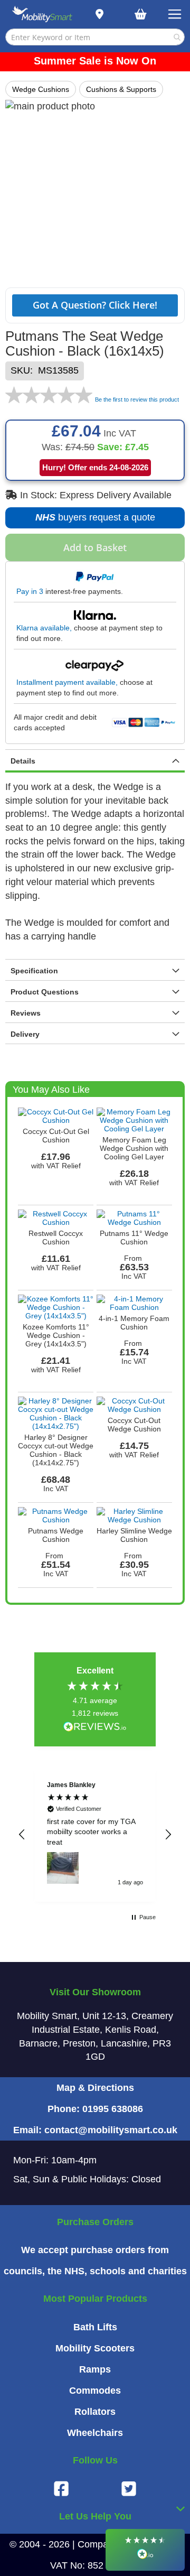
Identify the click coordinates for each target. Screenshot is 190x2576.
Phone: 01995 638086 (95, 2109)
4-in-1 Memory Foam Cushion (134, 1323)
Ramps (95, 2369)
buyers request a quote (92, 520)
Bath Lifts (95, 2327)
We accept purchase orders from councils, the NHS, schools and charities (95, 2261)
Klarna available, (44, 628)
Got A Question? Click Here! (95, 305)
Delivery (25, 1034)
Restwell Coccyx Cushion (56, 1238)
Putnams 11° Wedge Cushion (134, 1238)
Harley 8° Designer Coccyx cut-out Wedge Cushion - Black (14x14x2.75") (56, 1450)
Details (23, 761)
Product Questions (45, 992)
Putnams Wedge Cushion (56, 1535)
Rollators (95, 2412)
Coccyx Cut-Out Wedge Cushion (134, 1425)
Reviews (26, 1013)
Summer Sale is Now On (95, 61)
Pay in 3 (30, 591)
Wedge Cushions (41, 89)
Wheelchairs (95, 2433)
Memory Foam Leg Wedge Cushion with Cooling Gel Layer (134, 1148)
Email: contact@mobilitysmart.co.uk (95, 2130)
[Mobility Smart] (42, 14)
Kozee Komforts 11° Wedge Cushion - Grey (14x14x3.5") (56, 1335)
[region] (95, 1835)
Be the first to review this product (137, 399)
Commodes (95, 2391)
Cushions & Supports (121, 89)
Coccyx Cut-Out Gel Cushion (56, 1136)
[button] (22, 1835)
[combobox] (95, 37)
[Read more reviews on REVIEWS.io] (95, 1728)
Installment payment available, (67, 682)
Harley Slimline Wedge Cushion (134, 1535)
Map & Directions (95, 2088)
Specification (34, 971)
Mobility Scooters (95, 2348)
